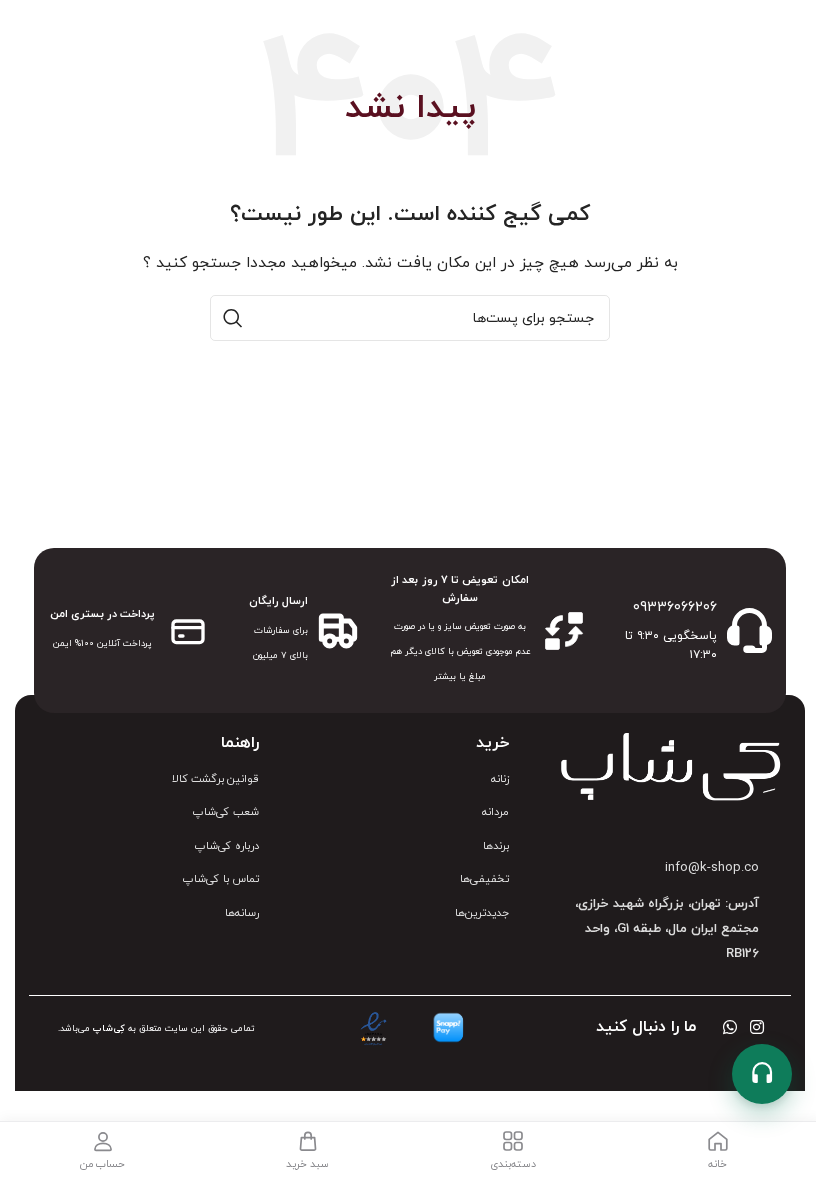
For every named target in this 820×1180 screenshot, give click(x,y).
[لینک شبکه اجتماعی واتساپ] (729, 1029)
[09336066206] (749, 630)
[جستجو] (233, 318)
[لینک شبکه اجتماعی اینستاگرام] (757, 1029)
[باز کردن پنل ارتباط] (762, 1074)
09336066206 (675, 607)
